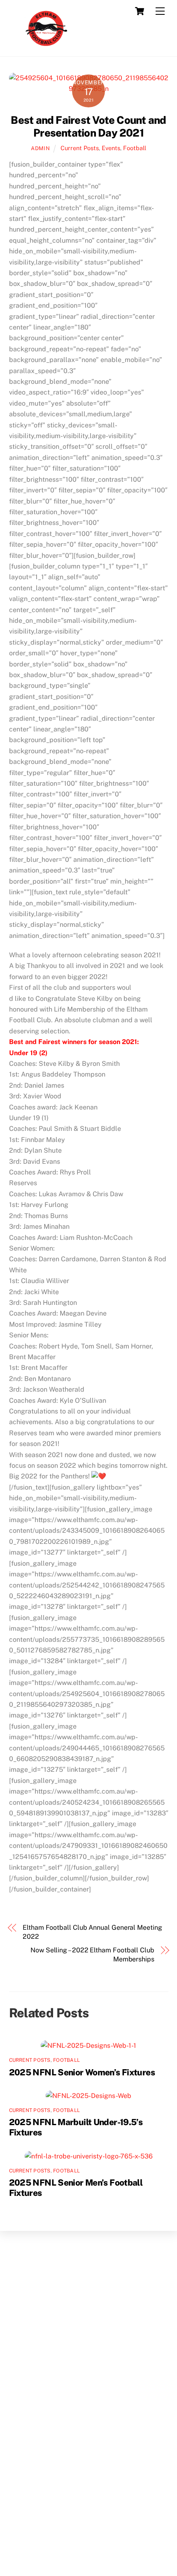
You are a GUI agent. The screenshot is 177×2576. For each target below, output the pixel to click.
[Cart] (140, 11)
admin (40, 148)
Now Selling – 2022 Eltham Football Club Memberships (92, 1955)
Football (135, 148)
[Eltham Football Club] (46, 46)
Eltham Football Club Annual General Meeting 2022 (92, 1932)
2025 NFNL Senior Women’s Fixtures (82, 2072)
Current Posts (80, 148)
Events (111, 148)
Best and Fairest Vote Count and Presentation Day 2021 (88, 126)
